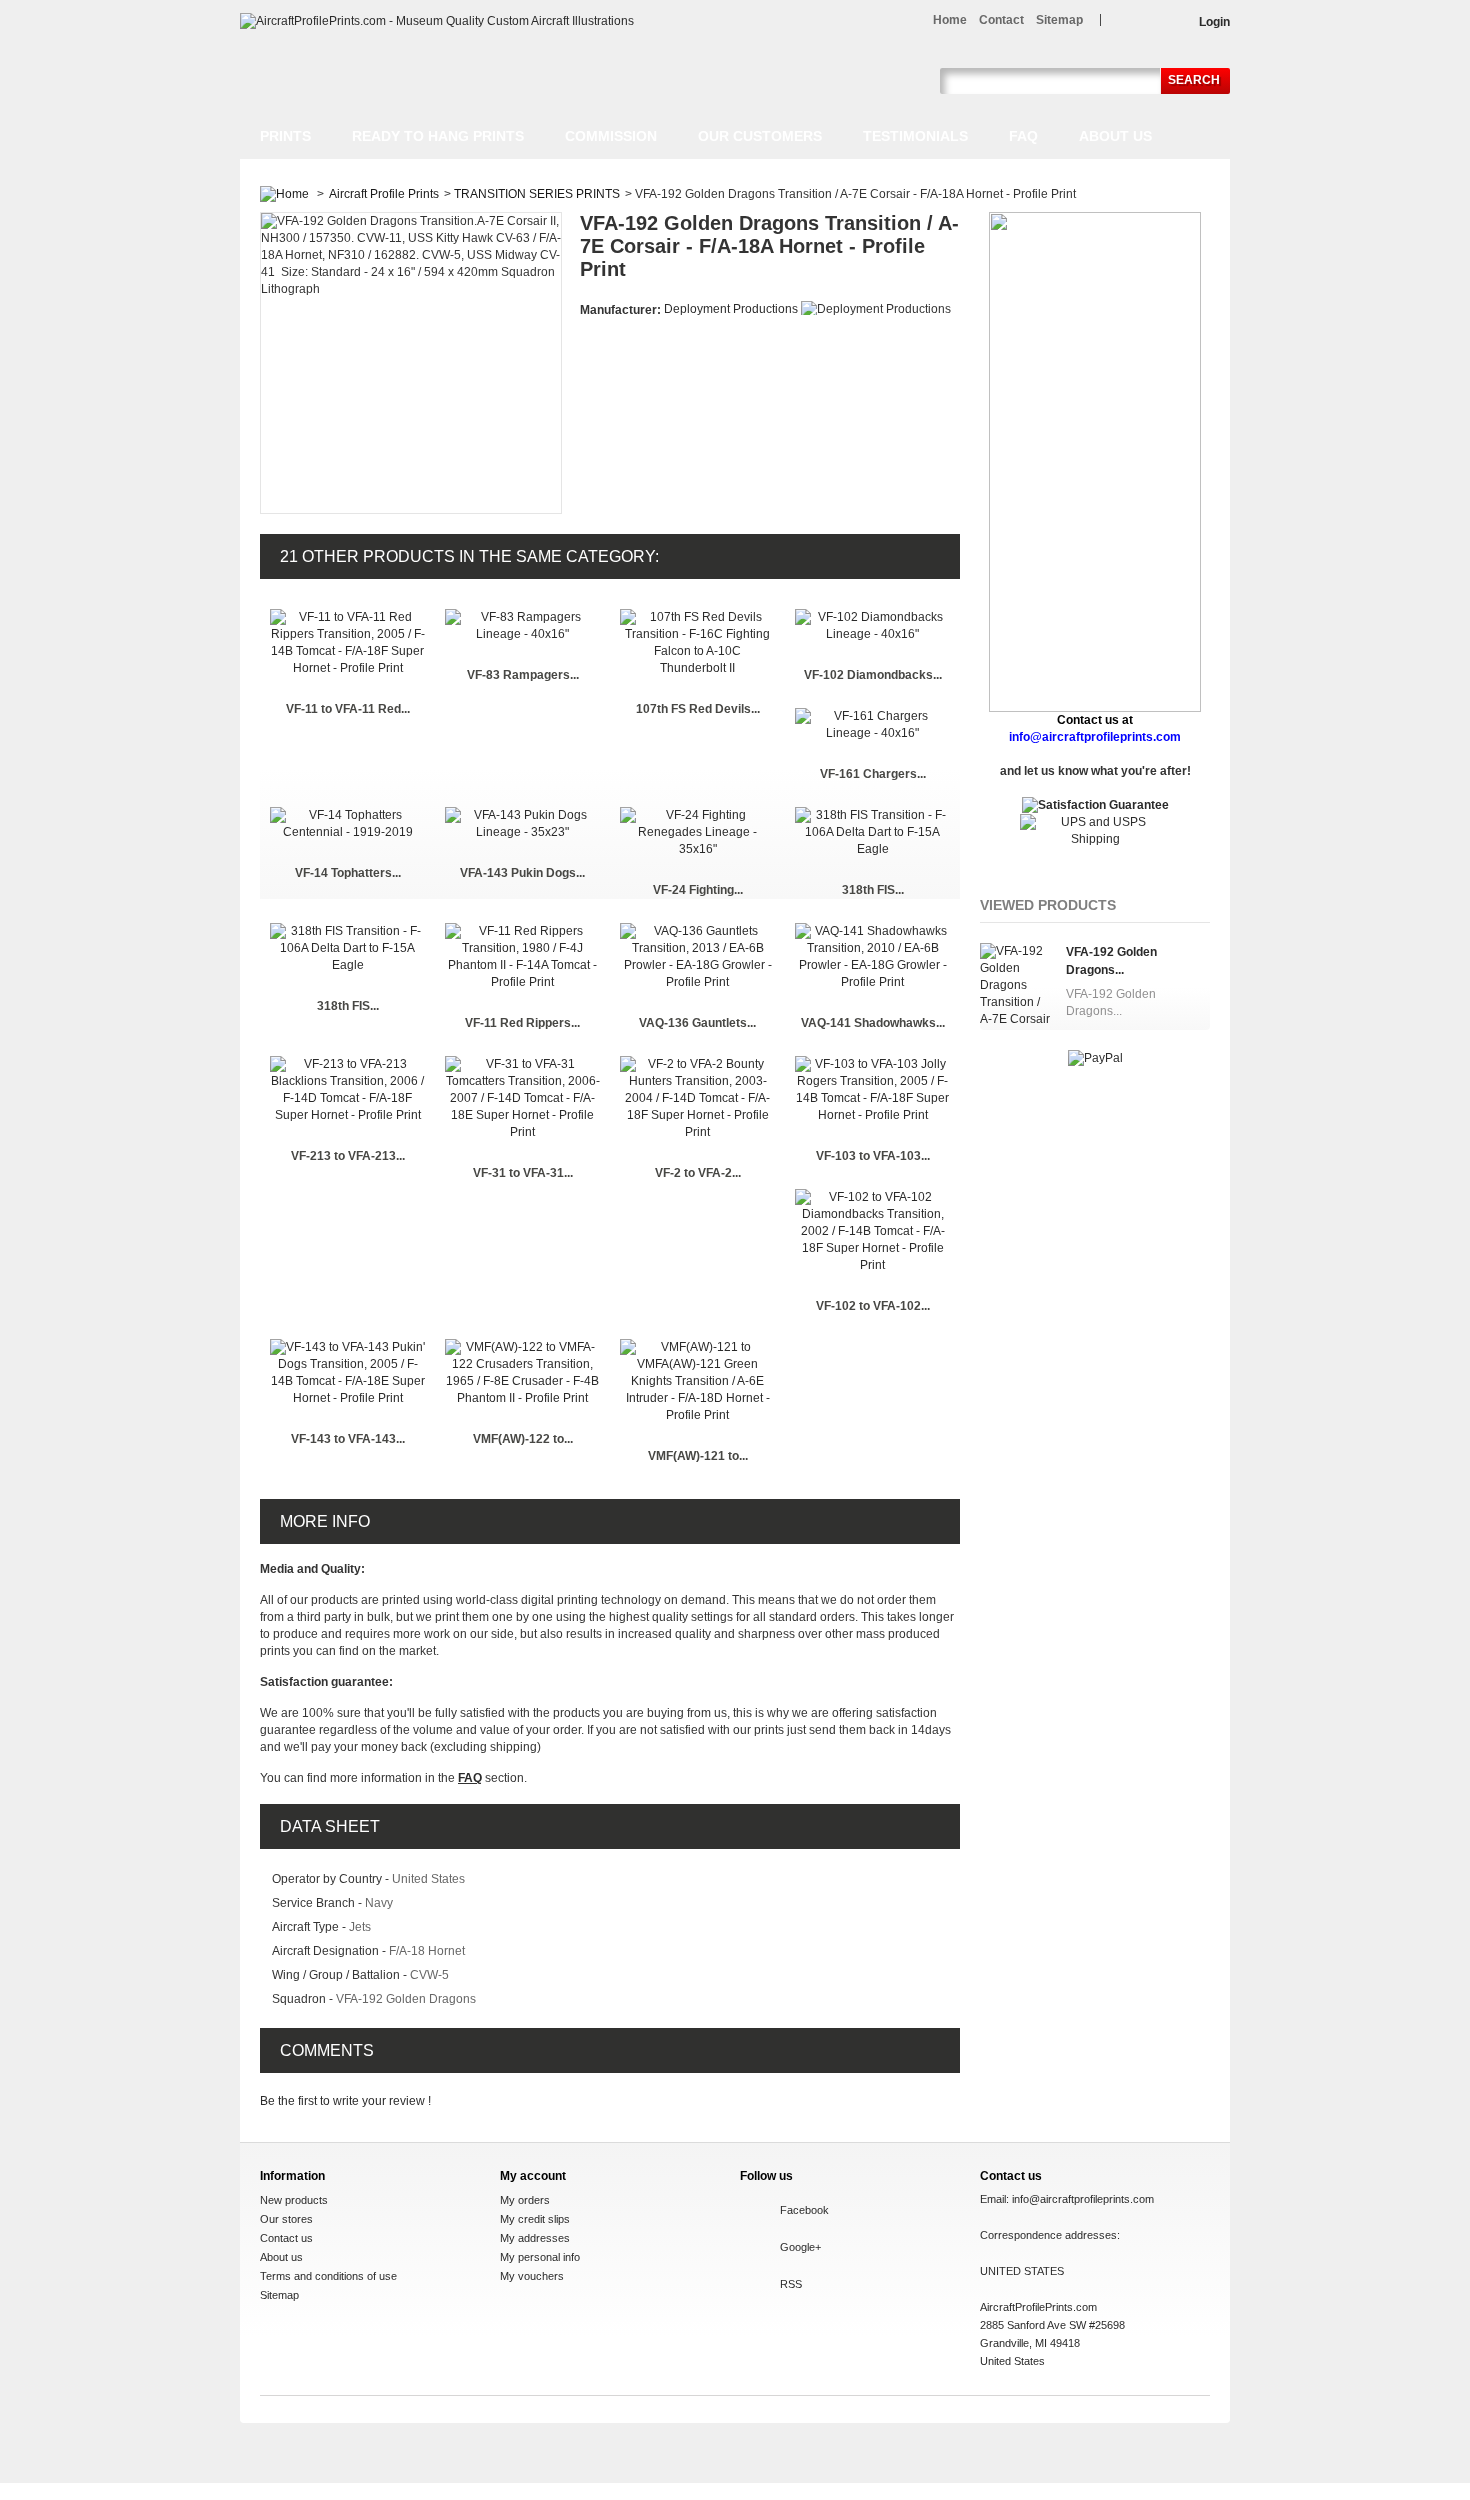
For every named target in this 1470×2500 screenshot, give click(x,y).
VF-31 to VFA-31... (523, 1173)
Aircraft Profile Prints (384, 194)
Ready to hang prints (438, 136)
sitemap (1059, 20)
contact (1001, 20)
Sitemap (279, 2295)
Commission (611, 136)
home (950, 20)
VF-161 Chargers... (873, 774)
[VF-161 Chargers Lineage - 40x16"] (872, 716)
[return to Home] (284, 194)
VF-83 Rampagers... (523, 675)
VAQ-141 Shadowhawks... (873, 1023)
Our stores (286, 2219)
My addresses (535, 2238)
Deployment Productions (731, 309)
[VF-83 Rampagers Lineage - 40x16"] (522, 617)
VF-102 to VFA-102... (873, 1306)
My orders (525, 2200)
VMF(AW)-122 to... (523, 1439)
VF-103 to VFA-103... (873, 1156)
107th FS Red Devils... (698, 709)
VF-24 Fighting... (698, 890)
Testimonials (915, 136)
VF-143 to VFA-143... (348, 1439)
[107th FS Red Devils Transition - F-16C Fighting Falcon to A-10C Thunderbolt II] (697, 617)
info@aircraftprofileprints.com (1083, 2199)
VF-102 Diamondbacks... (873, 675)
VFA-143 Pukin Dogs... (522, 873)
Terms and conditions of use (328, 2276)
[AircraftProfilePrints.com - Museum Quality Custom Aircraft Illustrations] (437, 21)
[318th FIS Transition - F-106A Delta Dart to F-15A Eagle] (872, 815)
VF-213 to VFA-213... (348, 1156)
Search (1194, 80)
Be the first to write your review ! (345, 2101)
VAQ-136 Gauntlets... (697, 1023)
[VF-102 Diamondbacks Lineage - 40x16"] (872, 617)
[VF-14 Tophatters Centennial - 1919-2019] (347, 815)
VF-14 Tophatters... (348, 873)
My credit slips (535, 2219)
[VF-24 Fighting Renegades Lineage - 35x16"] (697, 815)
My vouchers (532, 2276)
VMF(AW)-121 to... (698, 1456)
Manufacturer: (622, 310)
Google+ (800, 2247)
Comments (327, 2050)
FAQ (1023, 136)
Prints (285, 136)
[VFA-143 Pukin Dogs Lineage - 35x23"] (522, 815)
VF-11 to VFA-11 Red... (348, 709)
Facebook (804, 2210)
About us (1115, 136)
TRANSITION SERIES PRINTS (537, 194)
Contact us (286, 2238)
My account (533, 2176)
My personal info (540, 2257)
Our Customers (760, 136)
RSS (791, 2284)
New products (294, 2200)
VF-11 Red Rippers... (522, 1023)
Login (1214, 22)
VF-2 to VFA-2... (698, 1173)
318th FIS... (873, 890)
